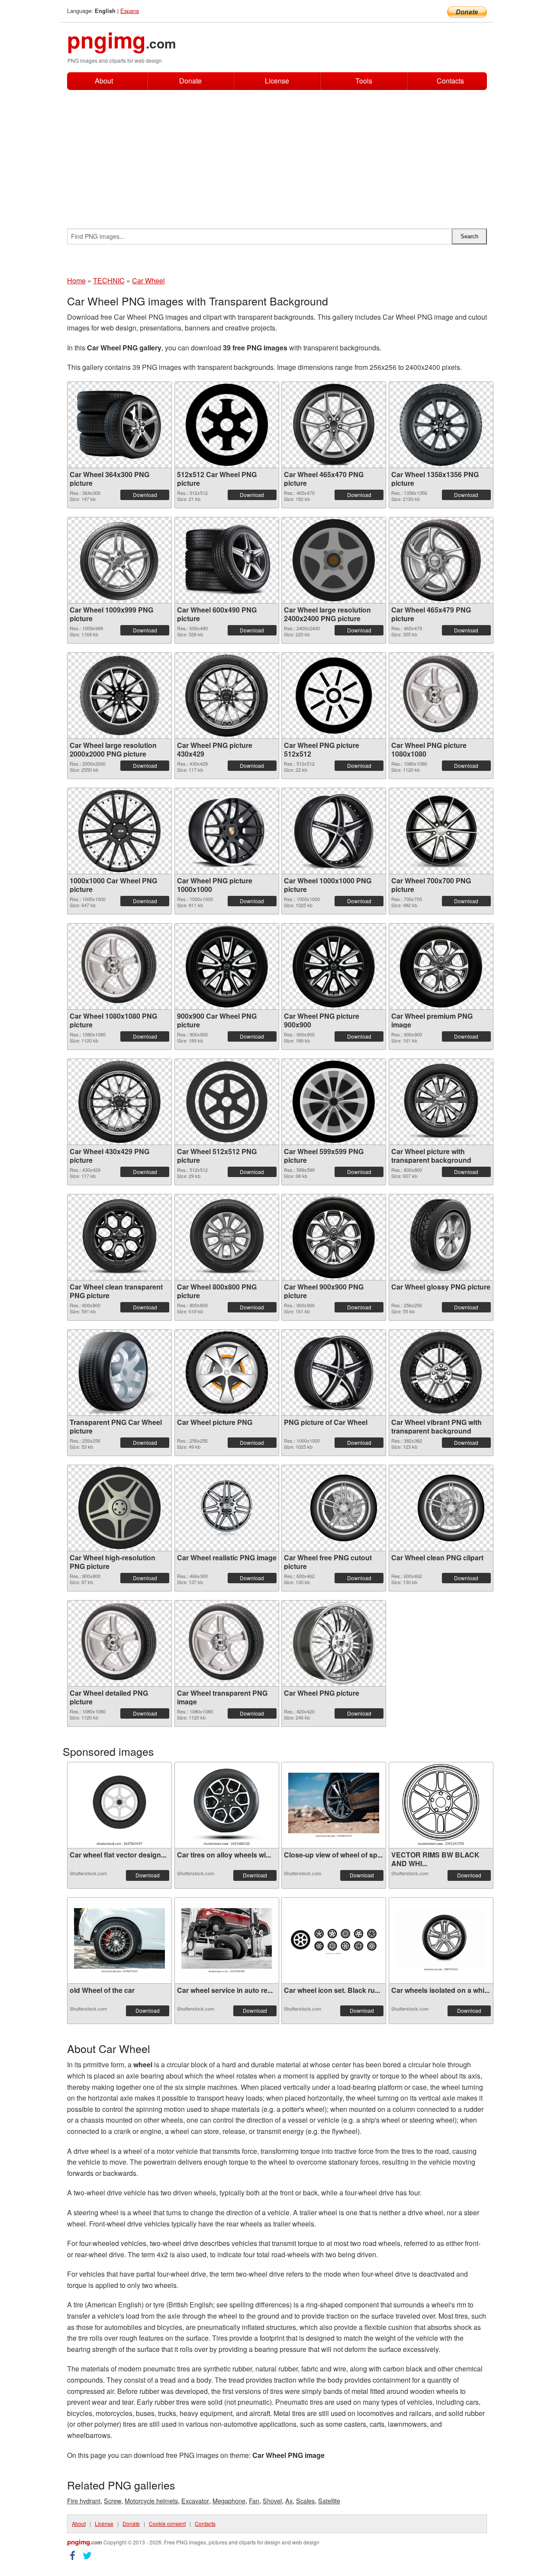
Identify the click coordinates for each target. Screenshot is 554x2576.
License (277, 81)
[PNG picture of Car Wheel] (334, 1373)
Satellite (329, 2501)
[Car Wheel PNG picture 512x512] (334, 696)
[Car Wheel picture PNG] (227, 1373)
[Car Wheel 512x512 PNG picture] (227, 1102)
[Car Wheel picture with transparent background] (441, 1102)
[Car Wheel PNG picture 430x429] (227, 696)
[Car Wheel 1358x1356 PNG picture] (441, 425)
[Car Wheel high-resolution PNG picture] (119, 1508)
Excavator (195, 2501)
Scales (305, 2501)
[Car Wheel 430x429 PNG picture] (120, 1102)
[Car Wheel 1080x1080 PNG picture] (119, 966)
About (104, 81)
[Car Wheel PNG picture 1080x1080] (441, 696)
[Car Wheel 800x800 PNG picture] (227, 1237)
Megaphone (229, 2501)
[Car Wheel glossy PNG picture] (441, 1237)
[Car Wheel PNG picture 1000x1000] (227, 831)
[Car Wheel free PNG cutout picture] (334, 1508)
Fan (254, 2501)
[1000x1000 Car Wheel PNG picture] (119, 831)
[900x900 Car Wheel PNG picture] (227, 966)
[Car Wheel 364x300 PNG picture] (119, 425)
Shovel (272, 2501)
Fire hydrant (84, 2501)
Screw (113, 2501)
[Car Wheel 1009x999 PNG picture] (119, 560)
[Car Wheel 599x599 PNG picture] (334, 1102)
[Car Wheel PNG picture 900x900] (334, 966)
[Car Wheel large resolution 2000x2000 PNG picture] (119, 696)
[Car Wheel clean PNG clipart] (441, 1508)
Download (145, 495)
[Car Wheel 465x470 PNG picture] (333, 425)
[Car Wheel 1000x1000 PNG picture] (334, 831)
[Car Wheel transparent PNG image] (227, 1643)
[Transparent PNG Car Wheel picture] (119, 1373)
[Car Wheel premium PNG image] (441, 966)
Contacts (450, 81)
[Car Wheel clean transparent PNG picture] (119, 1237)
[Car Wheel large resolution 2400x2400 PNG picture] (334, 560)
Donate (190, 81)
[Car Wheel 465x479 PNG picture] (441, 560)
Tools (364, 81)
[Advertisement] (277, 155)
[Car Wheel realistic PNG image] (227, 1508)
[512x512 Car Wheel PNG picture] (227, 425)
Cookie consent (167, 2523)
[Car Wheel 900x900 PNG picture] (334, 1237)
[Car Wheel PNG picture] (334, 1643)
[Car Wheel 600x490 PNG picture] (227, 560)
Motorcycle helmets (151, 2501)
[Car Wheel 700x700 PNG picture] (441, 831)
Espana (130, 11)
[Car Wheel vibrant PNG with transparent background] (441, 1373)
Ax (289, 2501)
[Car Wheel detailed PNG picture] (119, 1643)
